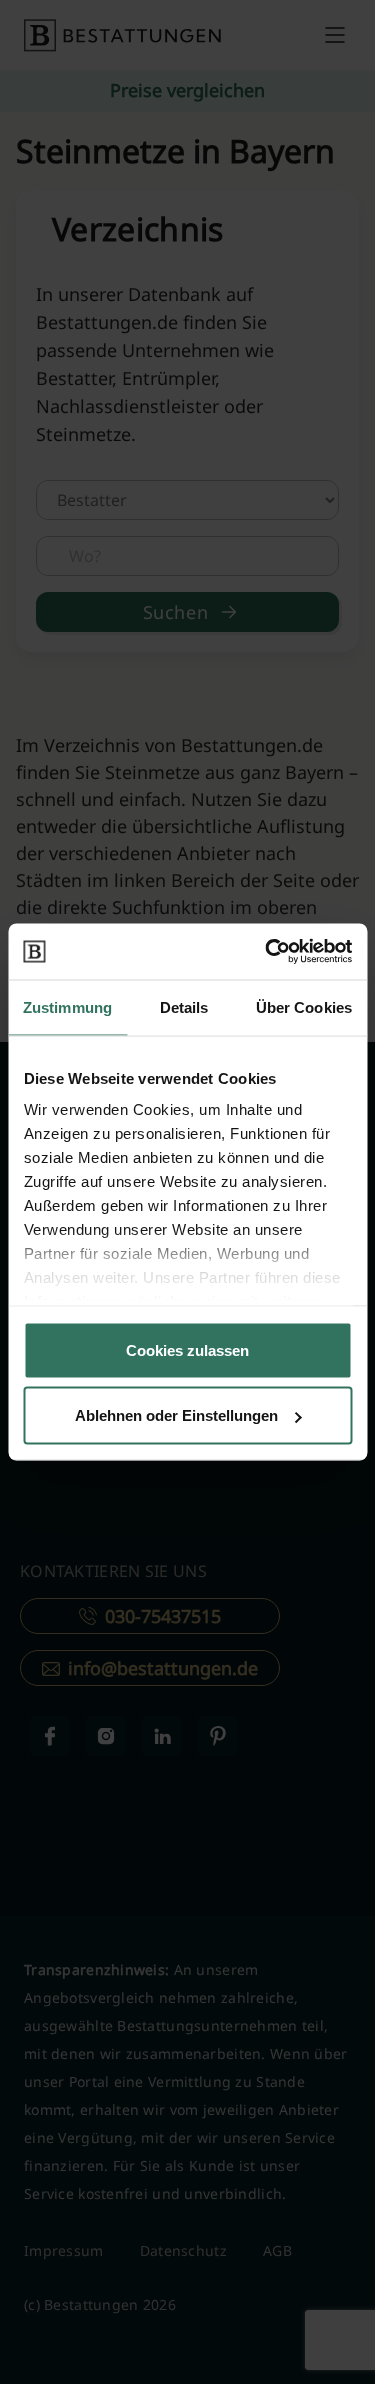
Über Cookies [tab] (304, 1006)
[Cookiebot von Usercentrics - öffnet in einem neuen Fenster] (267, 952)
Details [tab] (184, 1006)
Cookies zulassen (187, 1349)
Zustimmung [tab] (67, 1006)
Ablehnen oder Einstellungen (176, 1415)
